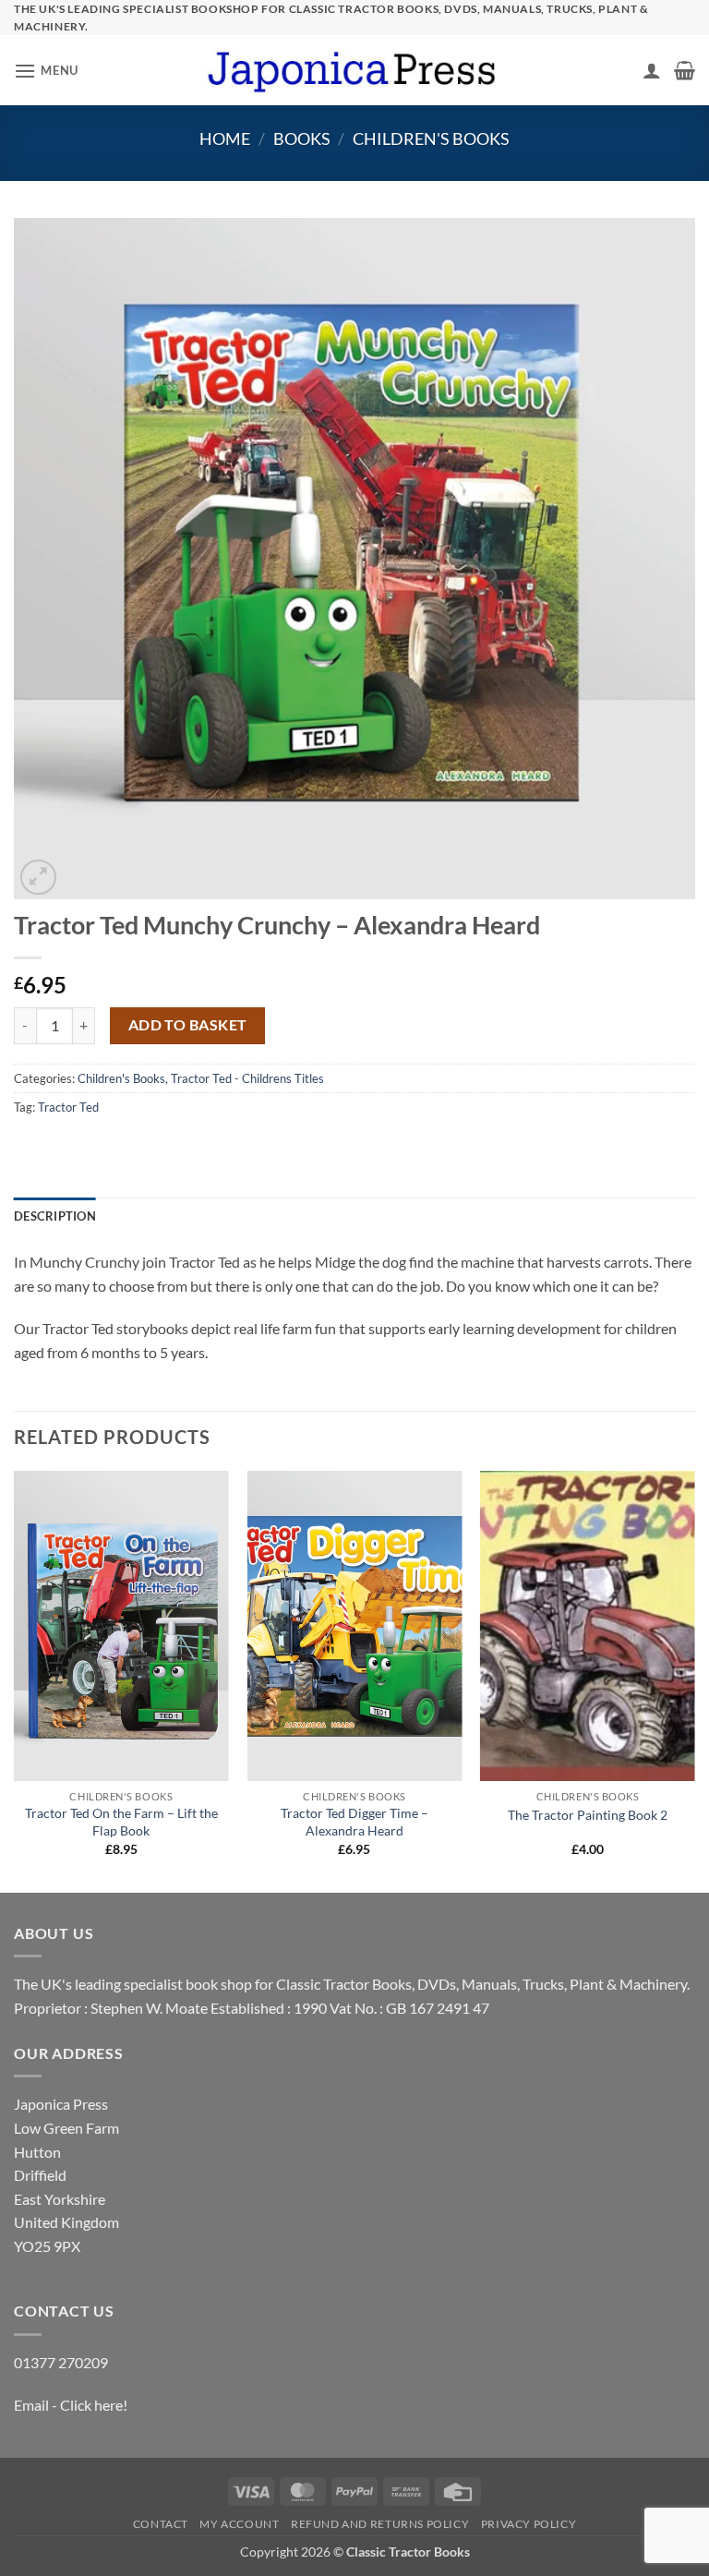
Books (302, 138)
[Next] (694, 1680)
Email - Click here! (71, 2405)
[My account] (652, 70)
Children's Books (431, 138)
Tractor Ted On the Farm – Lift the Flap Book (121, 1822)
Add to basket (188, 1025)
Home (225, 138)
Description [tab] (55, 1216)
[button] (46, 71)
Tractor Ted (68, 1107)
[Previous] (15, 1680)
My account (239, 2524)
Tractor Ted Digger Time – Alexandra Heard (354, 1822)
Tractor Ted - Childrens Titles (247, 1078)
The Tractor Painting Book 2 (588, 1815)
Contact (161, 2524)
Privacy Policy (529, 2524)
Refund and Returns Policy (380, 2524)
